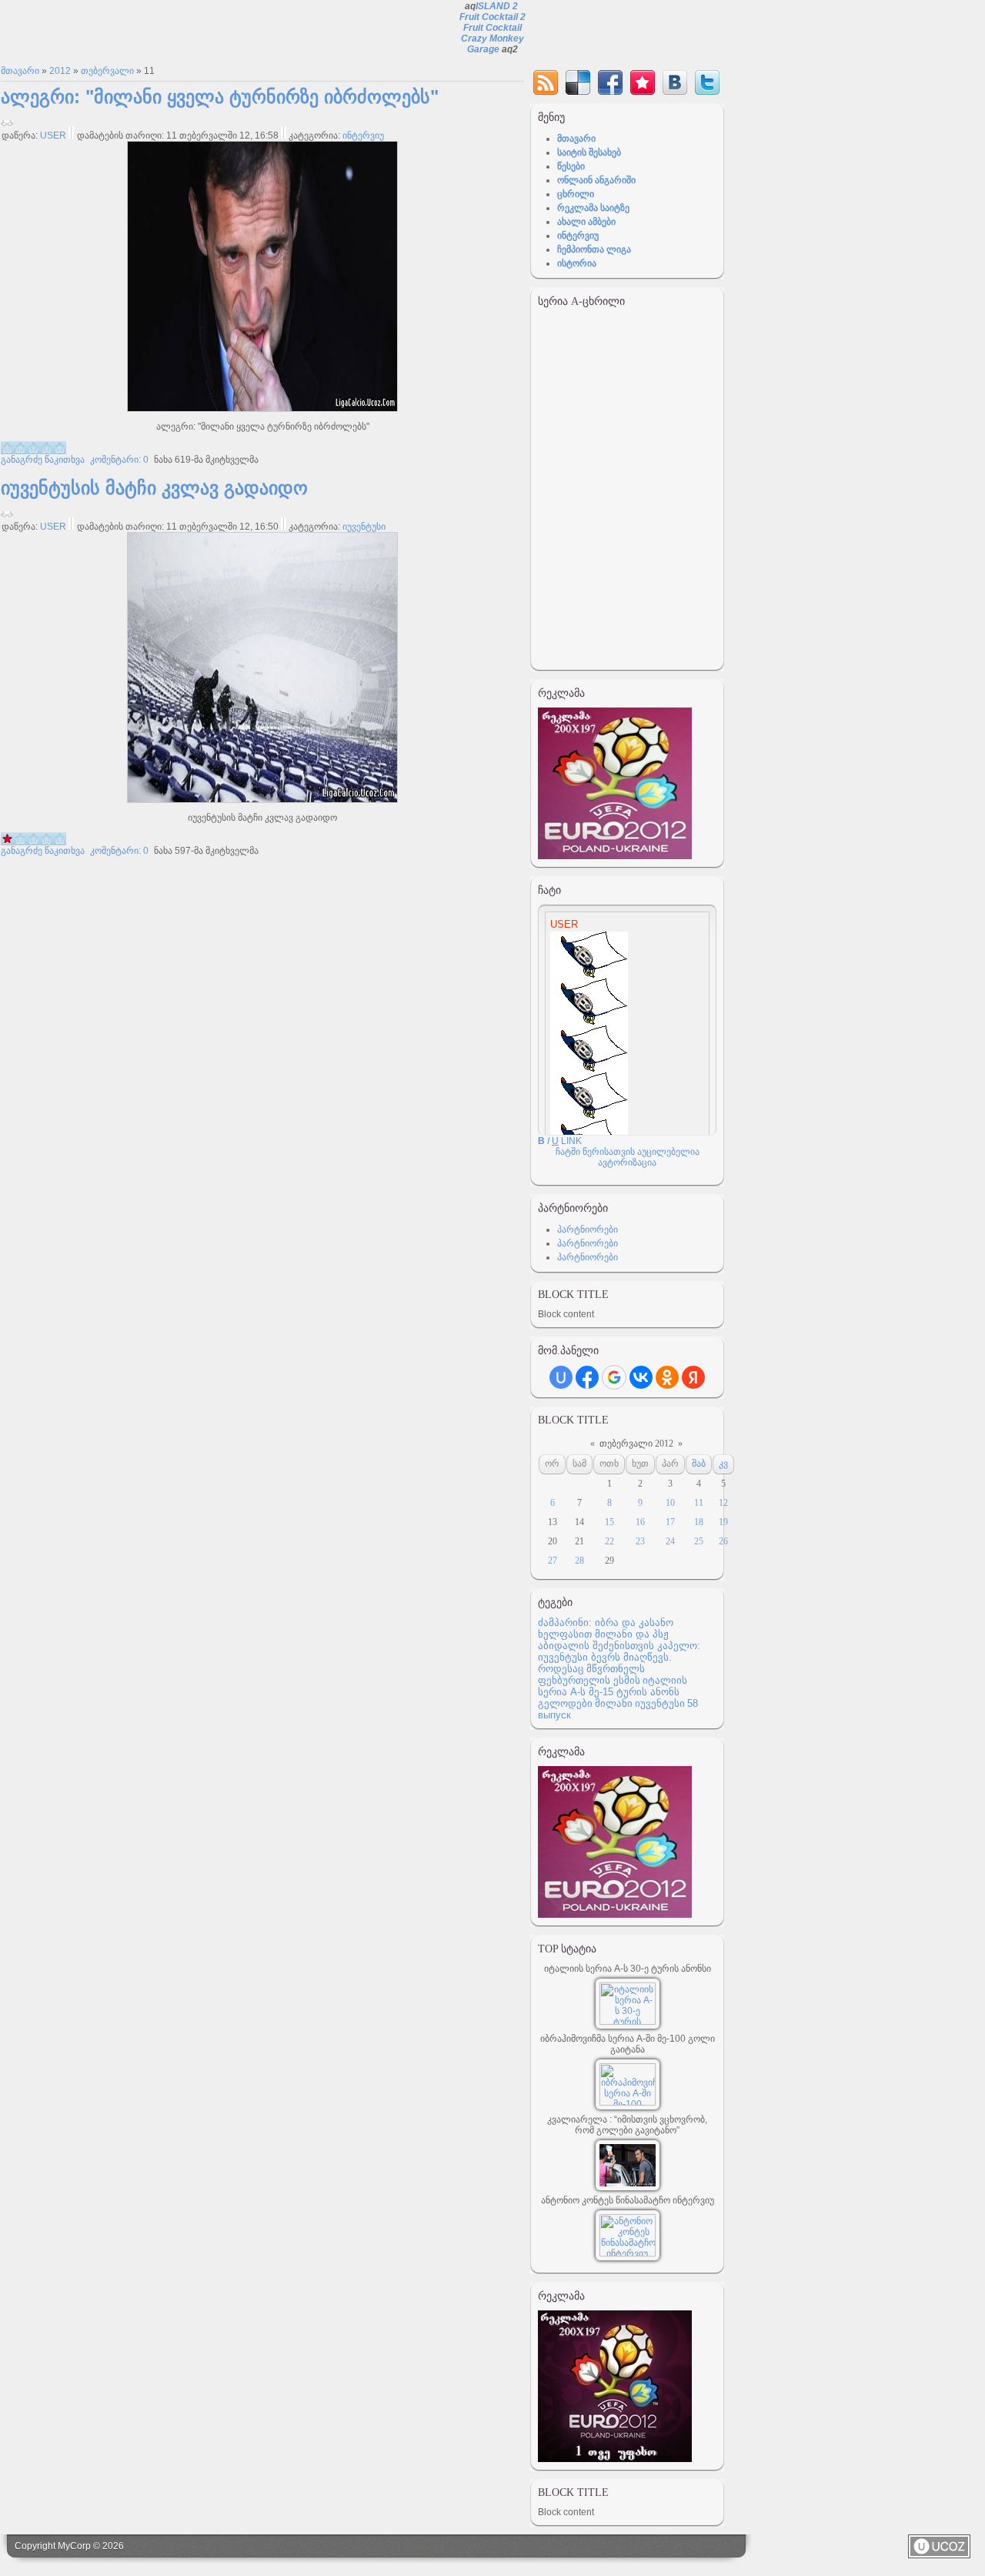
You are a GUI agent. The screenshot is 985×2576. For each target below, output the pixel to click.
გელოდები (565, 1703)
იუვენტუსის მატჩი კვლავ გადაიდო (154, 488)
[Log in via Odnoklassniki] (667, 1377)
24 (670, 1541)
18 (699, 1522)
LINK (571, 1141)
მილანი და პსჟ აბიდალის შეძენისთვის (603, 1640)
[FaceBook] (610, 82)
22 (609, 1541)
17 (670, 1522)
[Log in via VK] (641, 1377)
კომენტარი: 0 (118, 460)
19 (723, 1522)
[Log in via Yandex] (693, 1377)
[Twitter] (707, 82)
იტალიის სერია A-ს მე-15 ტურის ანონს (613, 1686)
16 (640, 1522)
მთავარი (20, 71)
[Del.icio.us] (578, 82)
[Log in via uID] (561, 1377)
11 (699, 1503)
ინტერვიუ (363, 135)
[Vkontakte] (675, 82)
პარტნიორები (588, 1229)
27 (553, 1561)
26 (723, 1541)
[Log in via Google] (614, 1377)
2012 (60, 71)
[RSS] (546, 82)
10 (670, 1503)
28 (579, 1561)
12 (723, 1503)
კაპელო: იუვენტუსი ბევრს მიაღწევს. (619, 1651)
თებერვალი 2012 (636, 1444)
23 (640, 1541)
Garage (483, 49)
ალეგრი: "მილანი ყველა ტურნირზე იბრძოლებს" (220, 97)
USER (53, 135)
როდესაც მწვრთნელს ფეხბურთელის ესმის (591, 1674)
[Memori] (643, 82)
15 (609, 1522)
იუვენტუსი (364, 527)
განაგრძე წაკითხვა (43, 460)
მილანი (614, 1703)
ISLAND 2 (497, 6)
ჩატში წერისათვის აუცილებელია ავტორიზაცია (628, 1157)
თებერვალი (107, 71)
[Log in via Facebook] (587, 1377)
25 (699, 1541)
